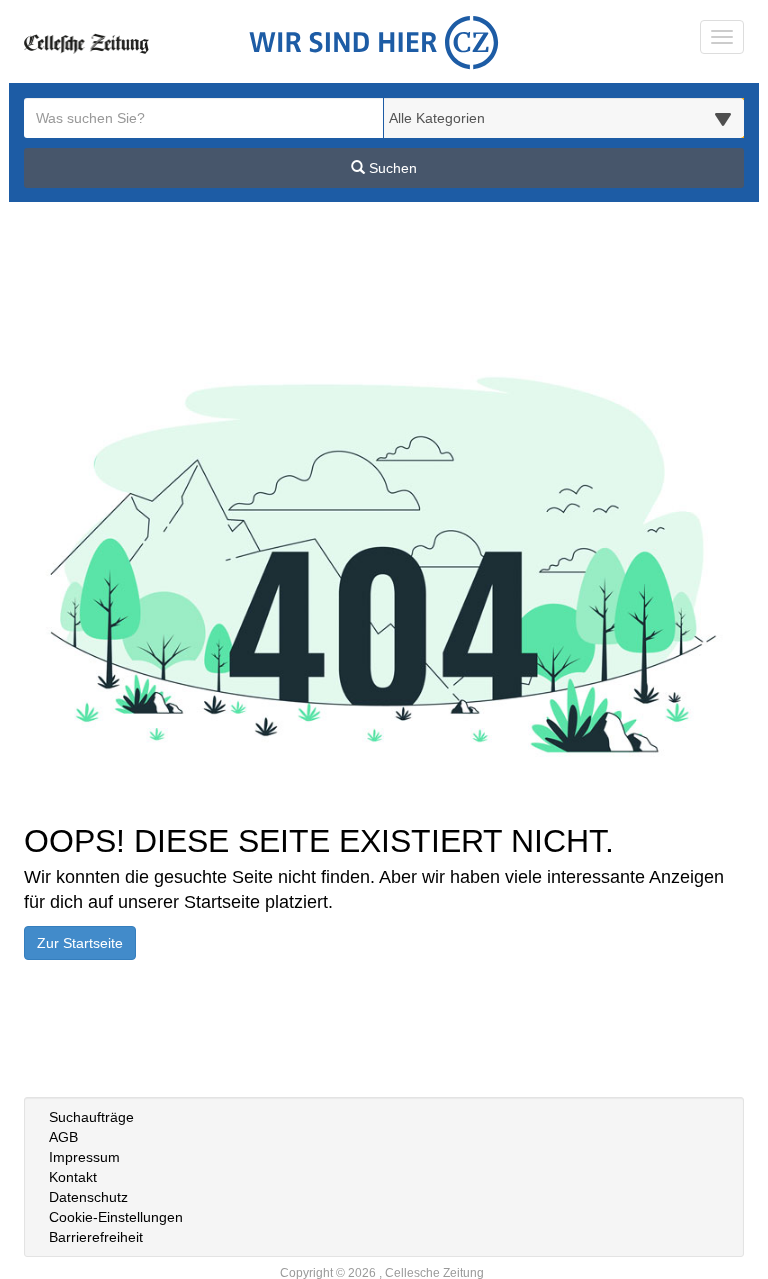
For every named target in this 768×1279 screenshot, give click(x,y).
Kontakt (73, 1177)
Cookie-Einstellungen (116, 1217)
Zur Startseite (80, 943)
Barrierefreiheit (96, 1237)
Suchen (391, 168)
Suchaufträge (91, 1117)
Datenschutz (88, 1197)
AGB (63, 1137)
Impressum (84, 1157)
